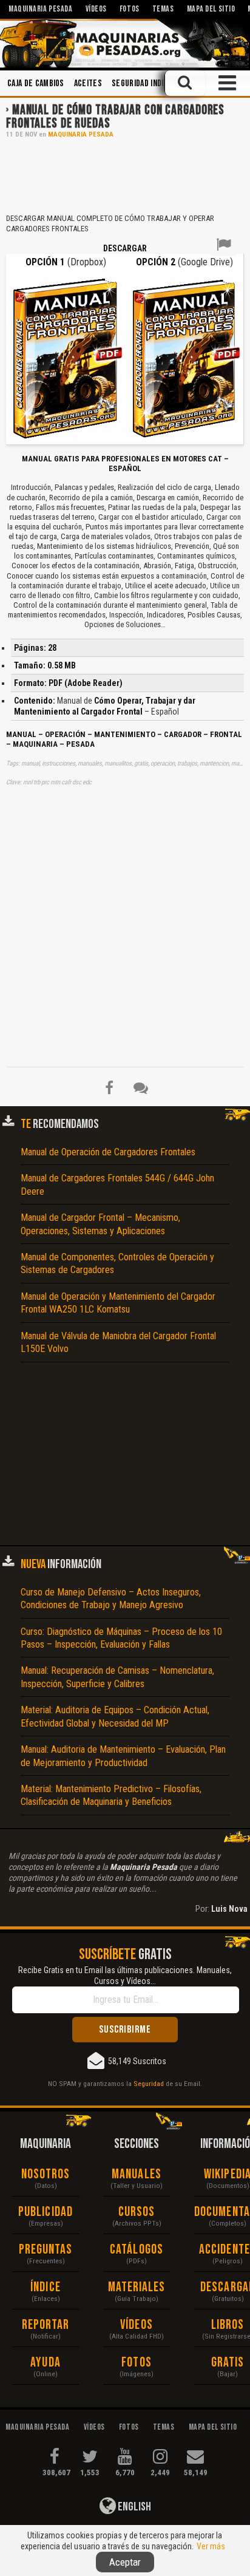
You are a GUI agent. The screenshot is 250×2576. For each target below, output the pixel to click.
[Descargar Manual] (66, 358)
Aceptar (125, 2562)
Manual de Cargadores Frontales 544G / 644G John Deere (117, 1184)
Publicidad (46, 2212)
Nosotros (46, 2174)
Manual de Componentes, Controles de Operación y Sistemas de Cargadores (117, 1263)
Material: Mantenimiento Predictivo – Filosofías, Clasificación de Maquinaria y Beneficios (111, 1795)
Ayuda (46, 2363)
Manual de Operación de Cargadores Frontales (108, 1152)
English (133, 2507)
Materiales (137, 2287)
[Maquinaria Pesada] (125, 43)
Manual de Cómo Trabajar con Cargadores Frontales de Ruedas (115, 117)
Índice (46, 2287)
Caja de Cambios (36, 83)
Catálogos (137, 2250)
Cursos (137, 2212)
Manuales (137, 2174)
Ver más (211, 2546)
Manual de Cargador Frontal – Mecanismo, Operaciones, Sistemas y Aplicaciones (100, 1224)
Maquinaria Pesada (81, 134)
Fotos (137, 2363)
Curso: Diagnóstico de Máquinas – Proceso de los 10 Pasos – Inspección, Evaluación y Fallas (121, 1638)
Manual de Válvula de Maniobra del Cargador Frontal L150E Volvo (118, 1342)
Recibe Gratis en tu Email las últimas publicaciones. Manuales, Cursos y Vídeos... (125, 1976)
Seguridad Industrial (150, 83)
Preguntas (46, 2250)
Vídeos (137, 2325)
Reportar (46, 2325)
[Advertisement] (125, 175)
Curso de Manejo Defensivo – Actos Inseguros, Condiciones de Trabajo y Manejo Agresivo (111, 1599)
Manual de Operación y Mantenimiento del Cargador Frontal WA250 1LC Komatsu (118, 1303)
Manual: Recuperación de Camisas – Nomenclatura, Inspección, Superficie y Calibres (117, 1677)
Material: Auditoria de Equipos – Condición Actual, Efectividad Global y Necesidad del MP (115, 1716)
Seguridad (149, 2084)
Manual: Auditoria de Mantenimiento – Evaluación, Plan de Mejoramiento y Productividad (123, 1756)
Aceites (88, 83)
